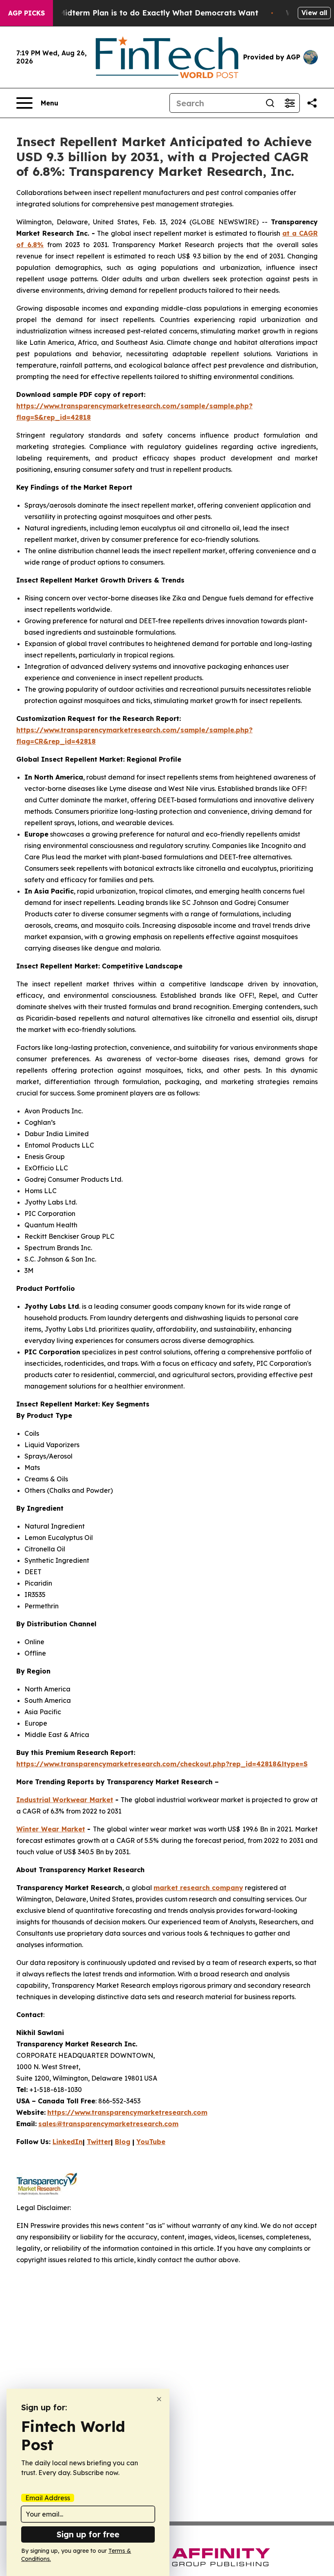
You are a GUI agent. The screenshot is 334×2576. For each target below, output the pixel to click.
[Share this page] (312, 103)
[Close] (159, 2399)
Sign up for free (88, 2534)
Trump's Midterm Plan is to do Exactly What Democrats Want (143, 13)
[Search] (270, 103)
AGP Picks (26, 13)
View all (314, 13)
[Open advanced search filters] (290, 103)
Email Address (48, 2498)
